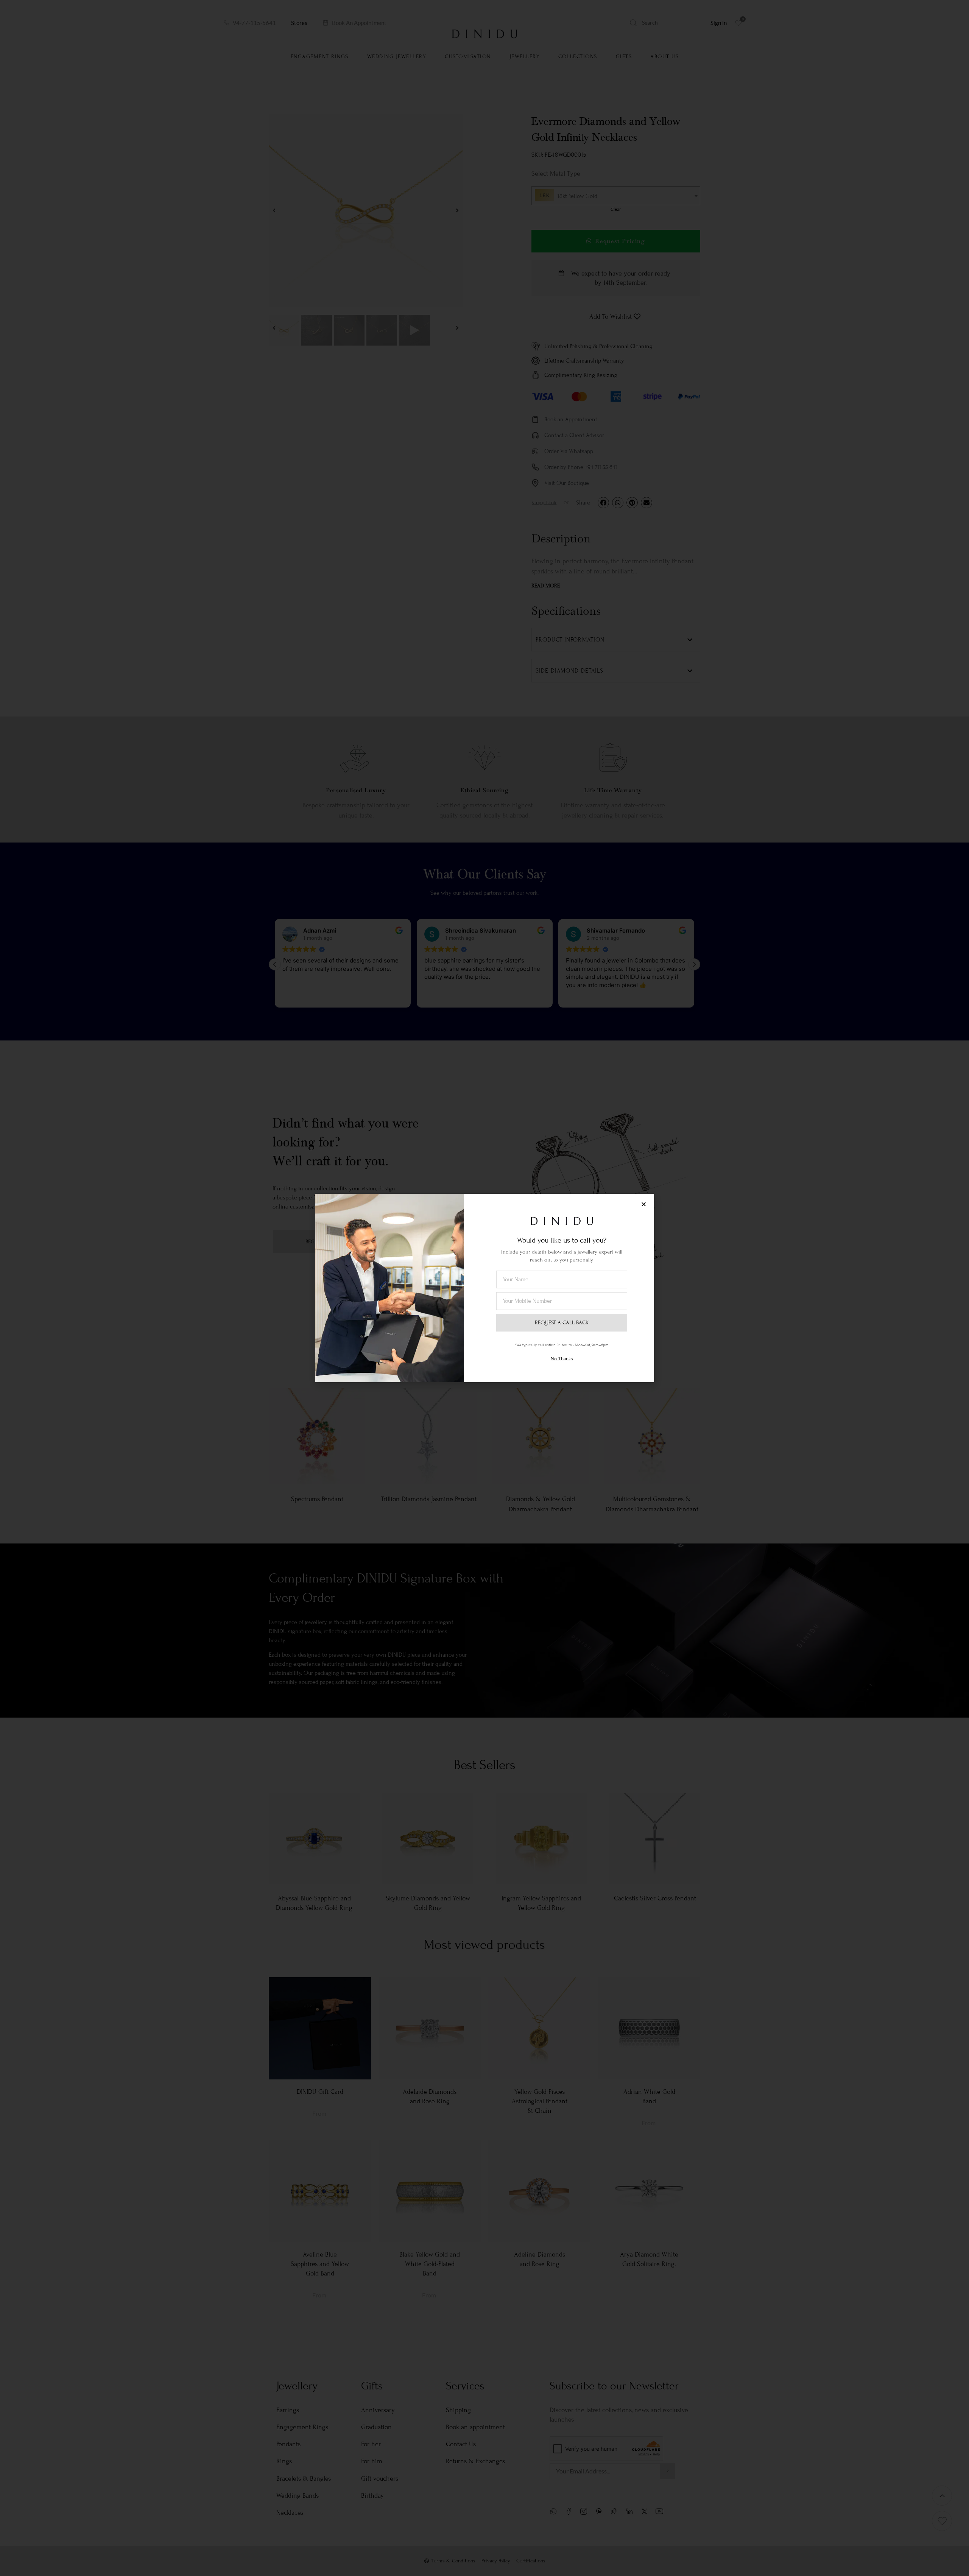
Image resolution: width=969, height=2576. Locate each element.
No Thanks (562, 1359)
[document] (484, 1288)
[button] (644, 1204)
